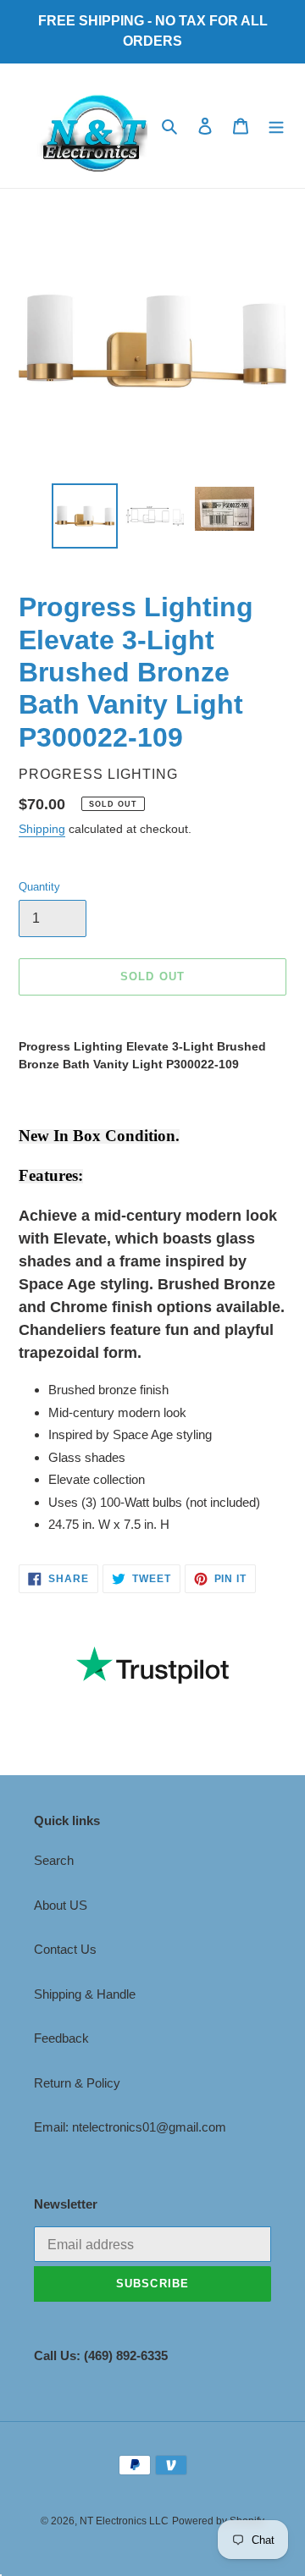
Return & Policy (77, 2083)
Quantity (39, 887)
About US (61, 1905)
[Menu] (276, 126)
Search (54, 1860)
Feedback (61, 2038)
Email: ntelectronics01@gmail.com (130, 2127)
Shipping (42, 829)
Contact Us (65, 1949)
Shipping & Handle (85, 1994)
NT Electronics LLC (124, 2521)
